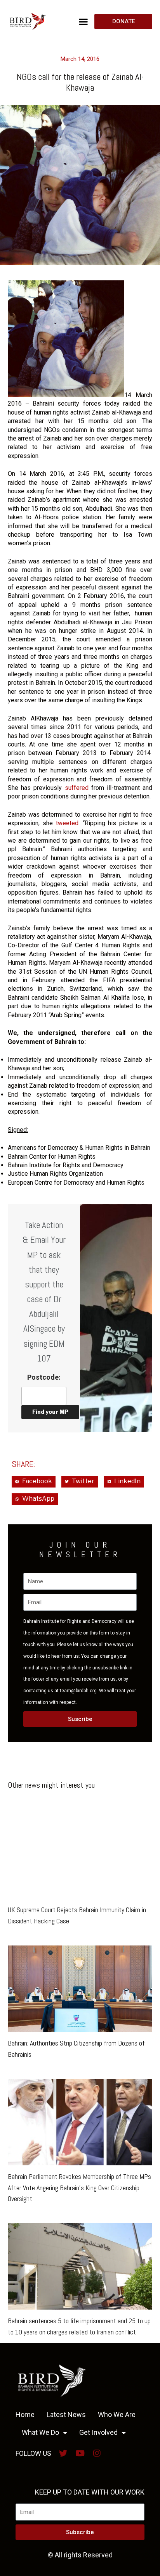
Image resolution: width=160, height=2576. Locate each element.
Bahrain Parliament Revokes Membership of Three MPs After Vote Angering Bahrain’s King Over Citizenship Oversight (79, 2188)
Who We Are (117, 2414)
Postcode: (44, 1377)
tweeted (67, 823)
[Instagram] (97, 2453)
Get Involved (98, 2432)
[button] (83, 21)
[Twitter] (63, 2453)
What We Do (40, 2432)
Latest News (66, 2414)
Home (25, 2414)
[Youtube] (80, 2453)
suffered (77, 788)
